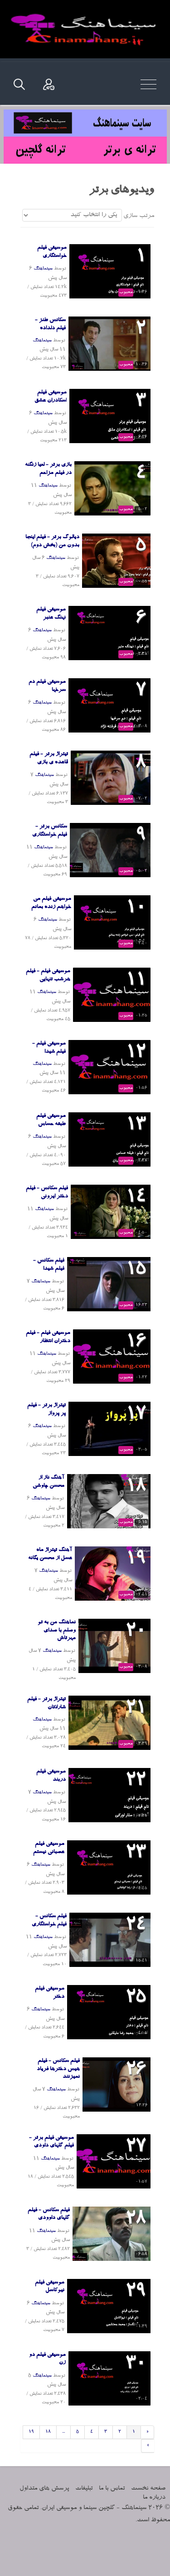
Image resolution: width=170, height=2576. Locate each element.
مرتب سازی (139, 216)
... (63, 2432)
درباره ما (154, 2498)
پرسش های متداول (44, 2489)
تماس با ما (112, 2489)
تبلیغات (84, 2489)
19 (31, 2432)
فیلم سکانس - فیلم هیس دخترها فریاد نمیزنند (58, 2069)
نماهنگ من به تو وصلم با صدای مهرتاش (57, 1631)
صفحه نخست (148, 2489)
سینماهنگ (43, 269)
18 (48, 2432)
